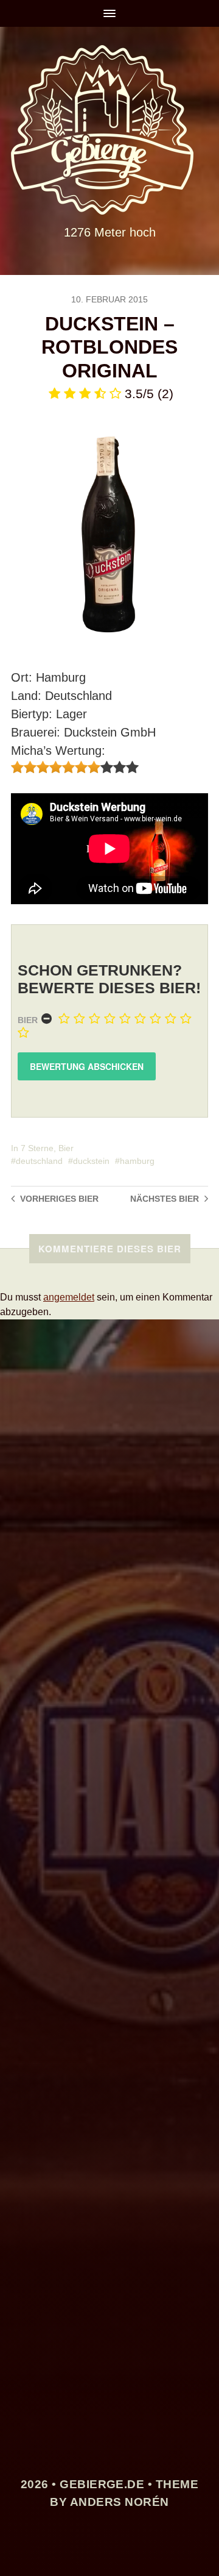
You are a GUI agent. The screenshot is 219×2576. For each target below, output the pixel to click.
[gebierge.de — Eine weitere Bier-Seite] (109, 130)
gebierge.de (102, 2484)
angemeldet (69, 1297)
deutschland (39, 1161)
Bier (28, 1020)
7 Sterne (37, 1148)
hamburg (137, 1161)
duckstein (91, 1161)
